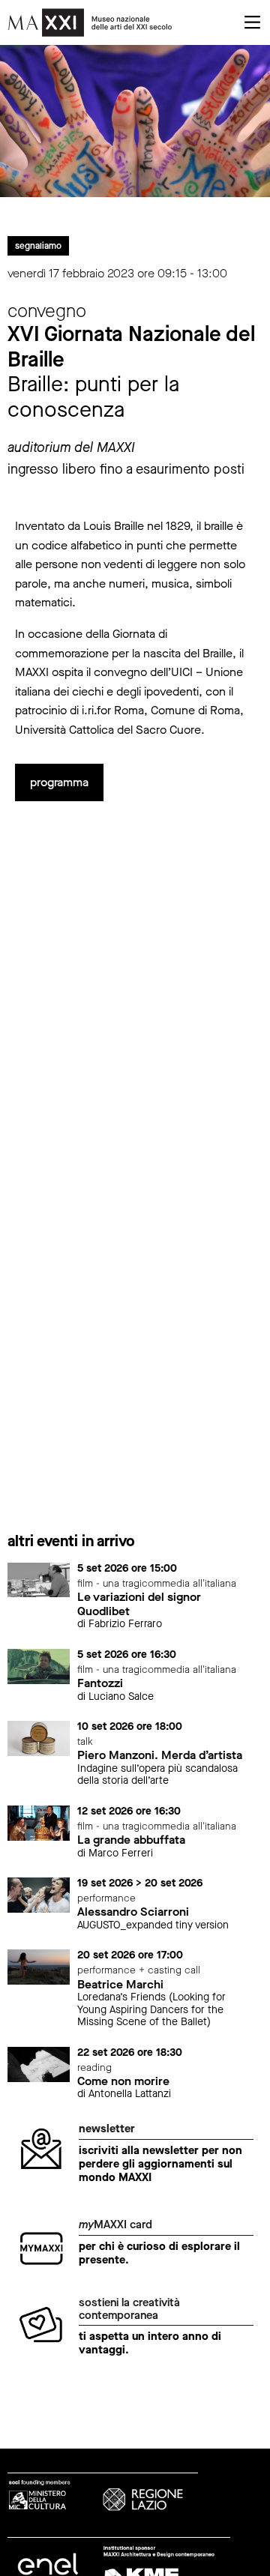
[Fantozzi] (39, 1666)
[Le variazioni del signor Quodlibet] (39, 1579)
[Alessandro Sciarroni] (39, 1894)
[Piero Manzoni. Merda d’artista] (39, 1738)
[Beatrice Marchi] (39, 1966)
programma (59, 782)
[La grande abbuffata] (39, 1822)
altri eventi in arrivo (71, 1541)
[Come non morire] (39, 2064)
